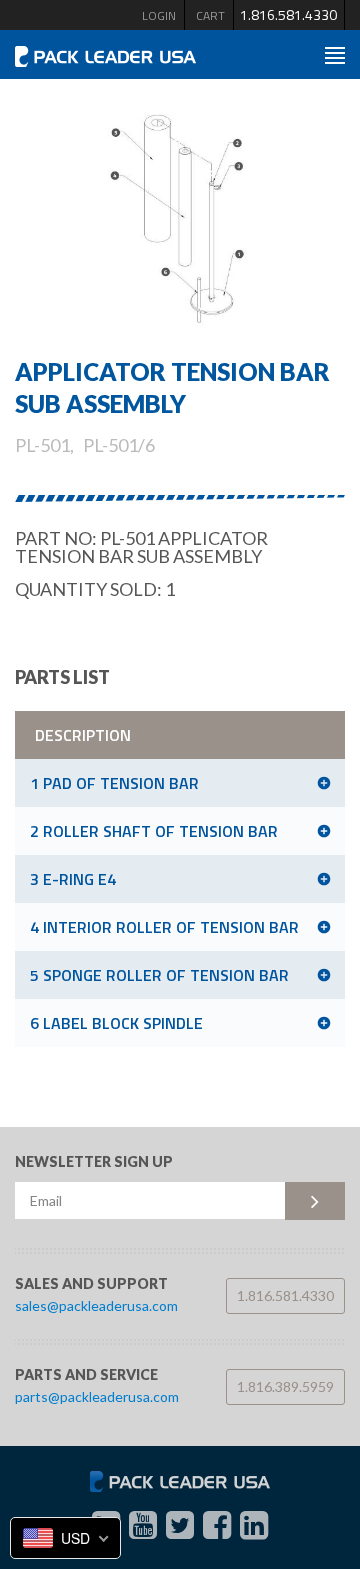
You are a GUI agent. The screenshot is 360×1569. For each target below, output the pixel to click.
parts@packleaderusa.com (97, 1396)
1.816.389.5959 (285, 1386)
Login (159, 15)
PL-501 (42, 445)
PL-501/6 (119, 445)
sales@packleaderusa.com (96, 1305)
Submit (315, 1201)
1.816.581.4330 (288, 14)
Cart (210, 15)
